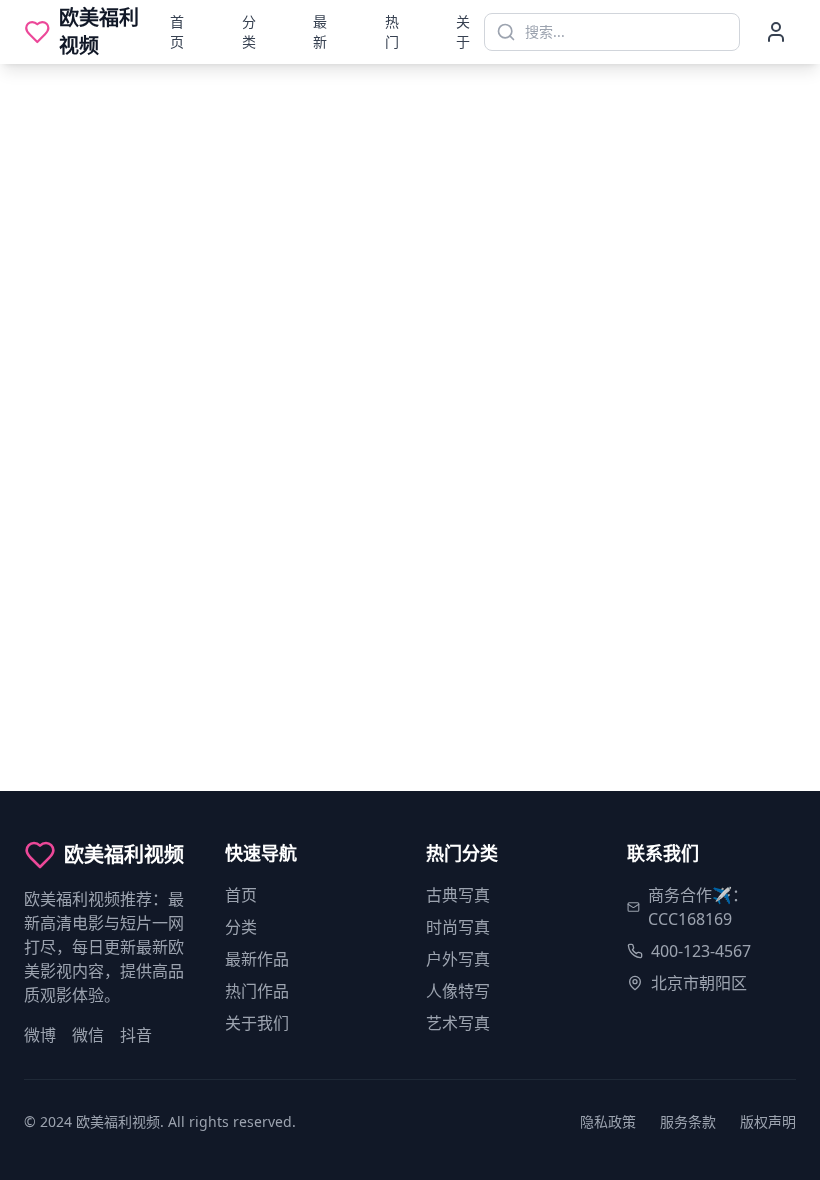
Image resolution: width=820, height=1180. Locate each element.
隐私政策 (608, 1121)
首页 (177, 31)
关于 (463, 31)
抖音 (136, 1035)
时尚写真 (458, 927)
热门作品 (257, 991)
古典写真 (458, 895)
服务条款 (688, 1121)
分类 (249, 31)
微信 (88, 1035)
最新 (320, 31)
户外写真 (458, 959)
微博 (40, 1035)
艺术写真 (458, 1023)
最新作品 (257, 959)
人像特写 (458, 991)
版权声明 (768, 1121)
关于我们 (257, 1023)
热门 (392, 31)
